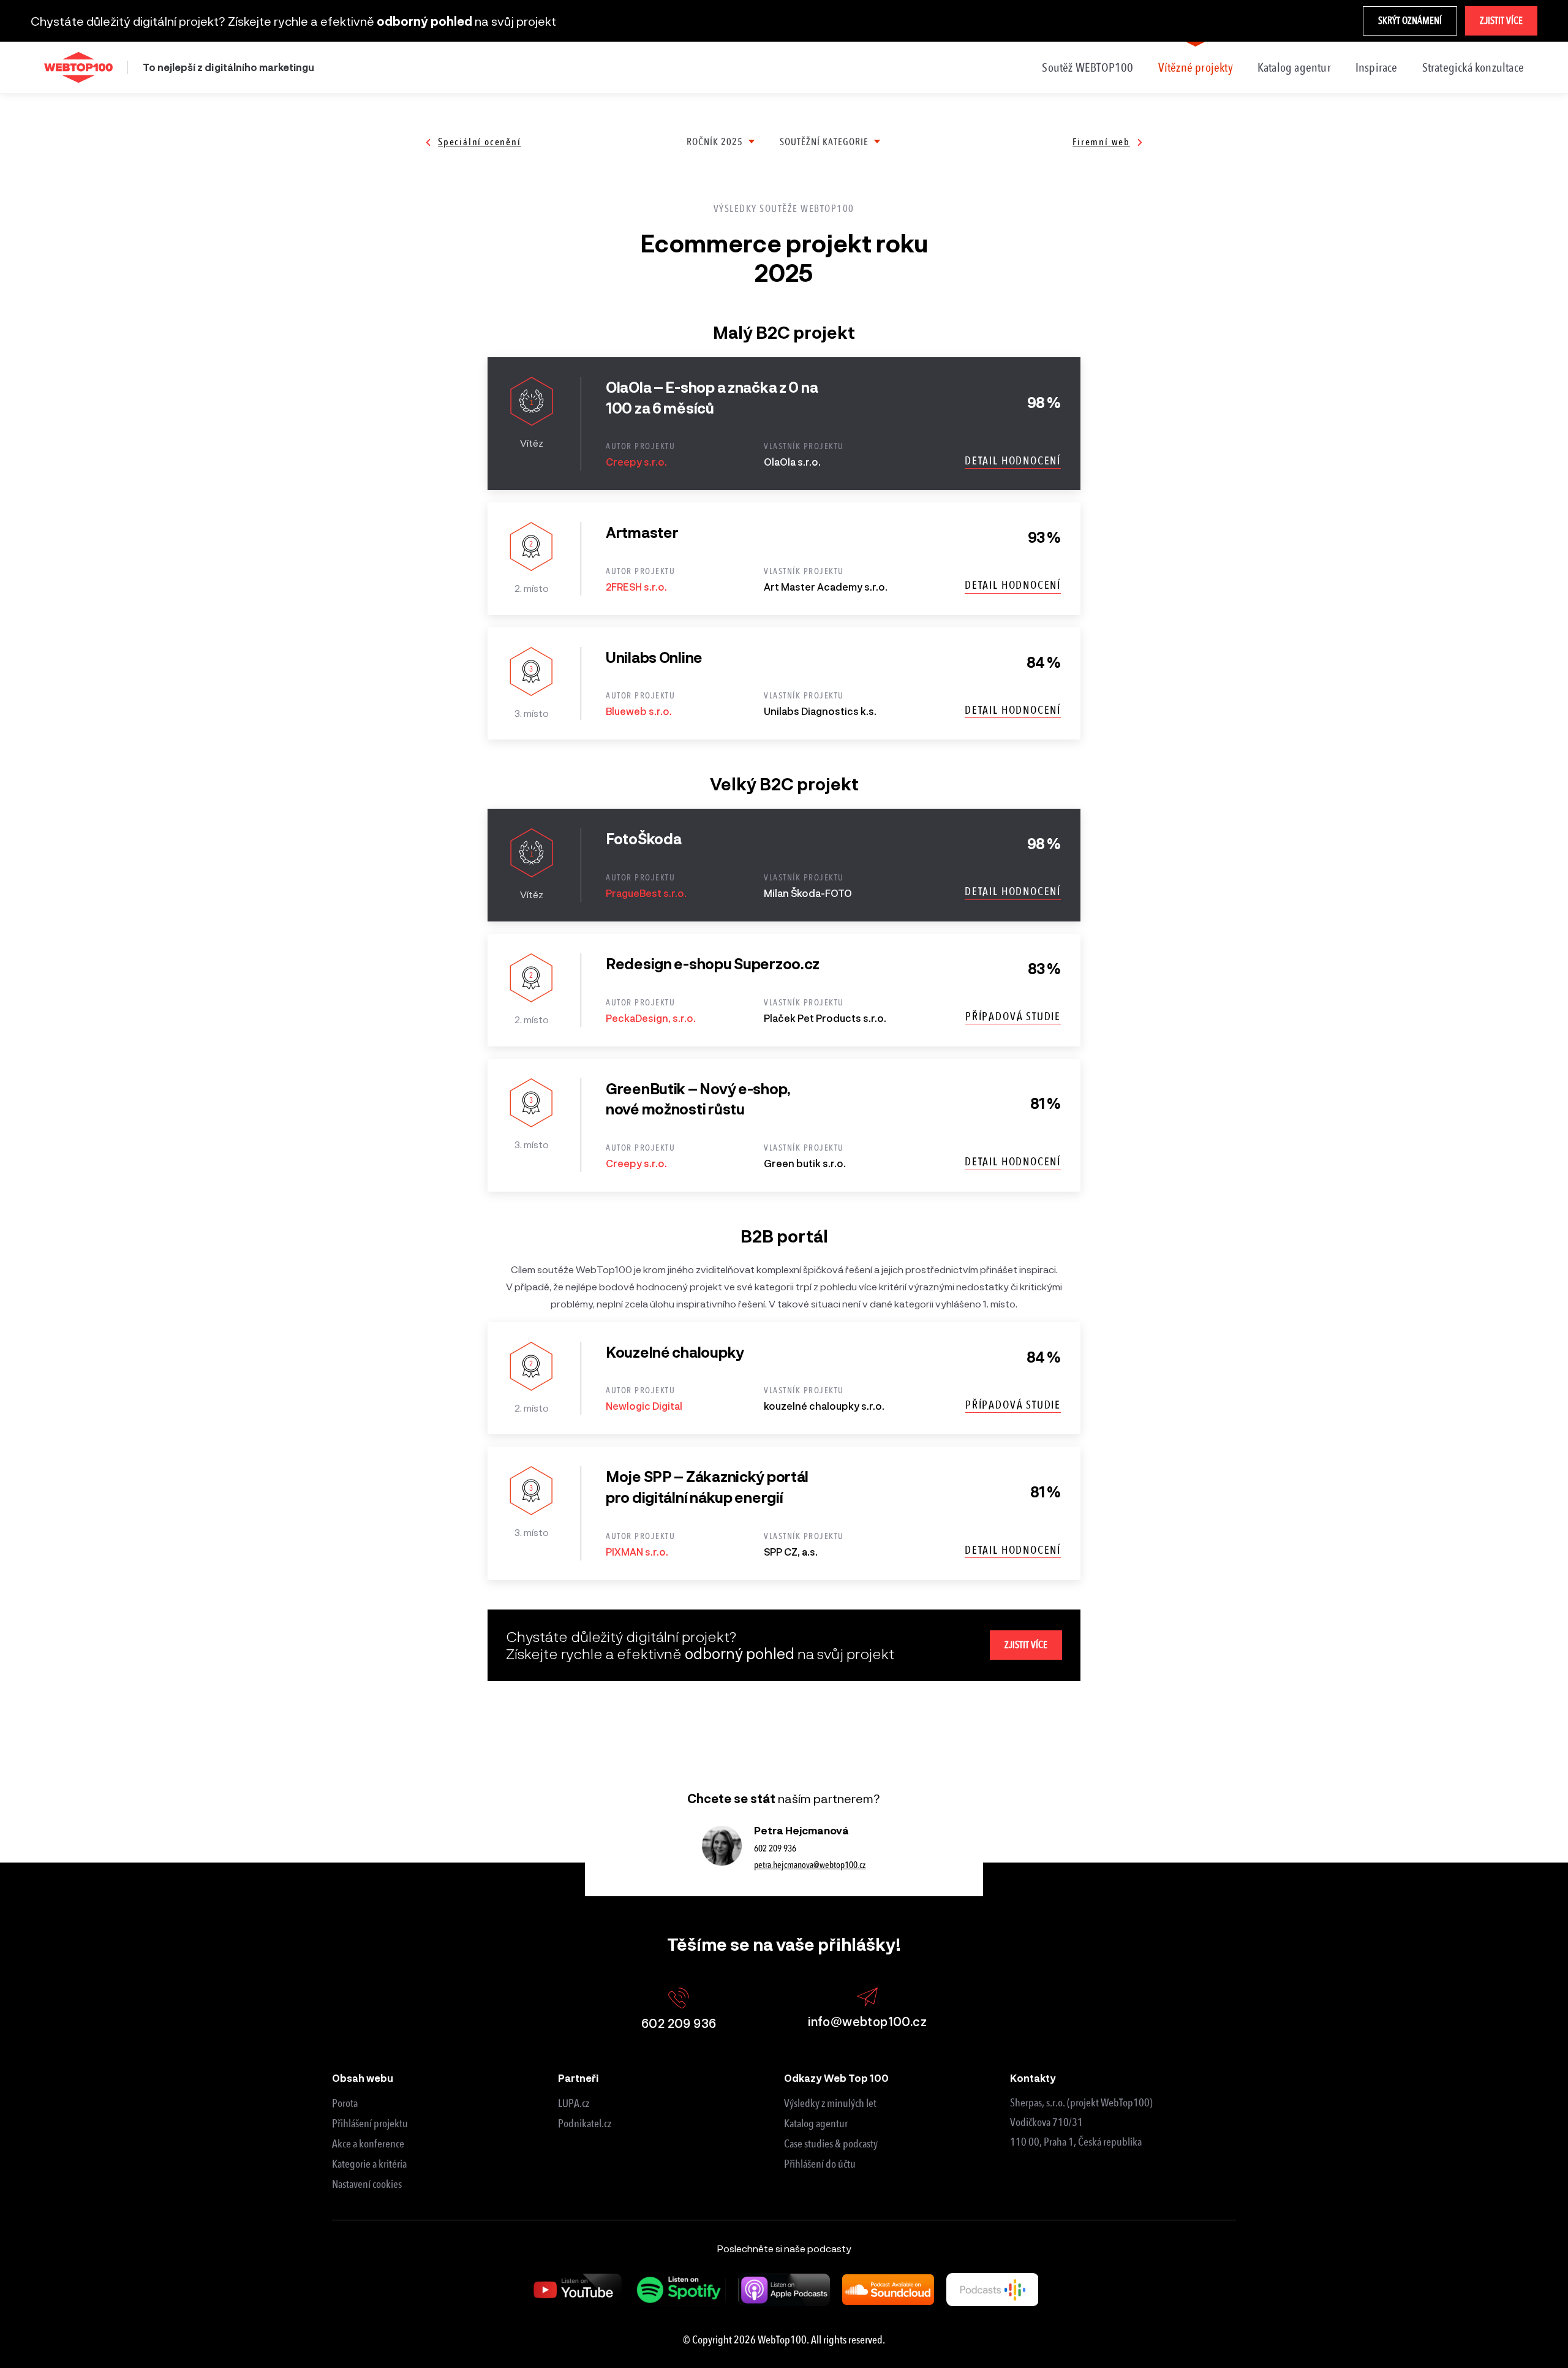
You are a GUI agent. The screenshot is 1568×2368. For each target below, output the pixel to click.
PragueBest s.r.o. (646, 893)
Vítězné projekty (1196, 67)
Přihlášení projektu (370, 2124)
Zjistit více (1501, 21)
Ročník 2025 (715, 142)
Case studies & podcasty (831, 2144)
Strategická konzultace (1473, 67)
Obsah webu (363, 2078)
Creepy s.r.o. (636, 462)
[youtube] (576, 2290)
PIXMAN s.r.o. (637, 1552)
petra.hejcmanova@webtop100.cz (810, 1865)
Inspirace (1377, 67)
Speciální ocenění (480, 142)
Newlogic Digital (644, 1406)
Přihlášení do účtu (820, 2164)
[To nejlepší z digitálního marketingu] (78, 67)
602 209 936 (775, 1848)
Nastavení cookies (367, 2184)
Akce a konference (368, 2144)
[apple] (784, 2290)
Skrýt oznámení (1410, 21)
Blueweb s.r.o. (639, 711)
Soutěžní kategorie (824, 142)
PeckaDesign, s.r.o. (651, 1018)
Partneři (578, 2078)
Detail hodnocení (1013, 461)
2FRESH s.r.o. (636, 587)
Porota (345, 2103)
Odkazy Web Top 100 (836, 2078)
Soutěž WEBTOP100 (1087, 67)
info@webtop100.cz (867, 2021)
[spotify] (680, 2290)
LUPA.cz (574, 2103)
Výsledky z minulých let (830, 2103)
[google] (992, 2289)
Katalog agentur (1294, 67)
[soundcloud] (888, 2290)
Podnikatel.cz (585, 2124)
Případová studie (1013, 1016)
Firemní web (1101, 142)
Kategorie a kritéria (369, 2164)
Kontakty (1033, 2078)
